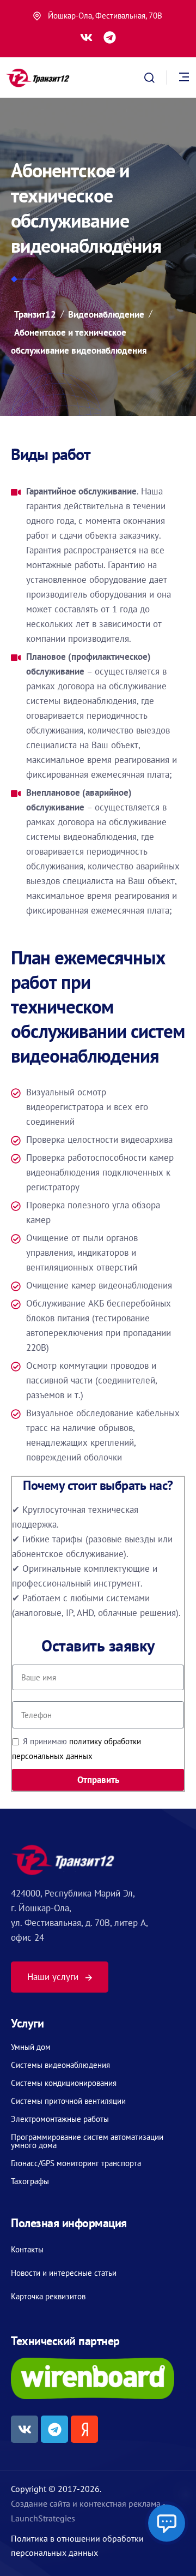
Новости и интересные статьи (64, 2273)
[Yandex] (84, 2429)
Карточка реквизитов (48, 2296)
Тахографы (30, 2181)
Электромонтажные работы (60, 2119)
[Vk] (86, 37)
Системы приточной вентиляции (68, 2101)
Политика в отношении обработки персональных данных (77, 2545)
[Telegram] (110, 37)
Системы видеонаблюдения (60, 2065)
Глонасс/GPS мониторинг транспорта (76, 2163)
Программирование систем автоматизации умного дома (87, 2141)
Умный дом (31, 2047)
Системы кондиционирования (64, 2083)
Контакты (27, 2249)
